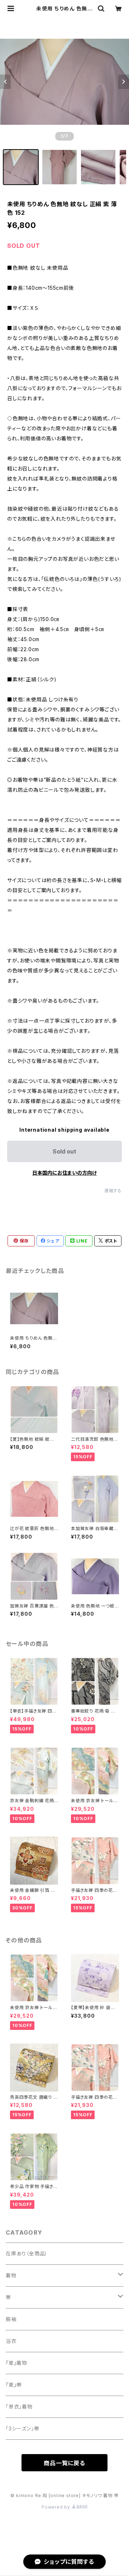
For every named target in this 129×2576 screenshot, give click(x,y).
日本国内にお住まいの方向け (64, 1173)
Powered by (57, 2507)
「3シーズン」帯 (22, 2428)
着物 (11, 2275)
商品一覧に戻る (64, 2463)
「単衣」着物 (19, 2407)
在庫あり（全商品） (27, 2253)
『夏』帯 (14, 2385)
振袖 (11, 2319)
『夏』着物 (16, 2363)
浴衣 (11, 2341)
